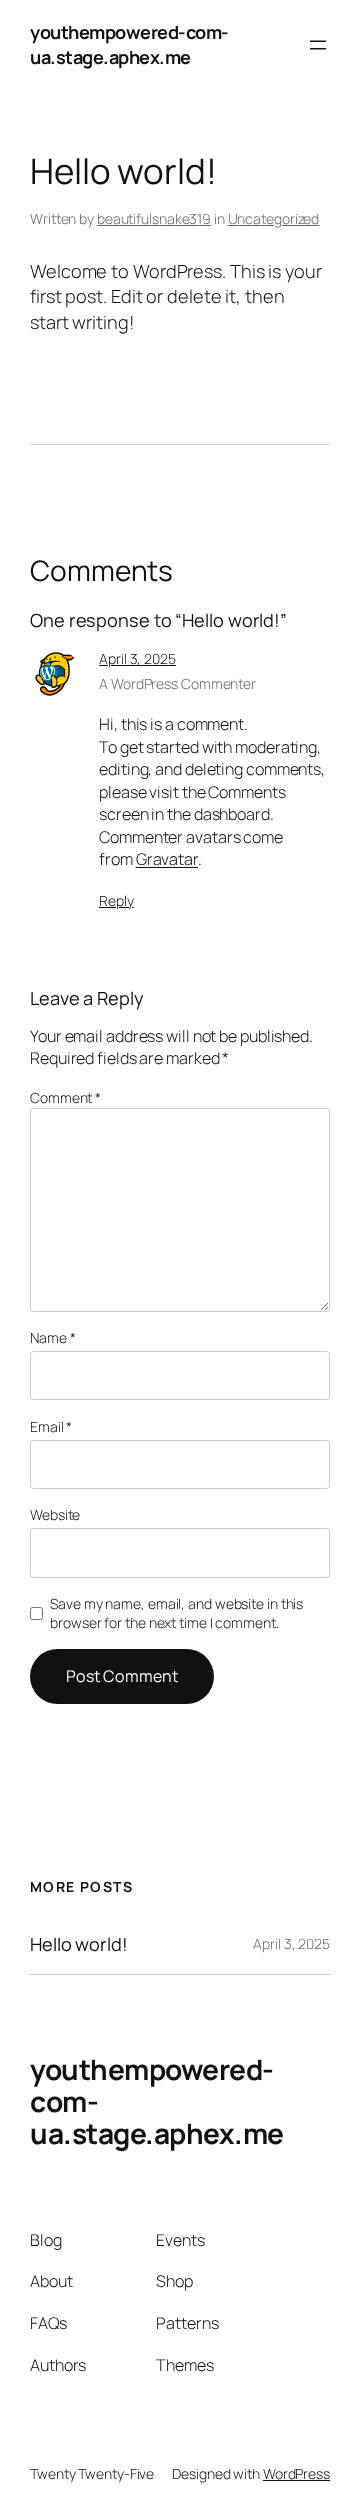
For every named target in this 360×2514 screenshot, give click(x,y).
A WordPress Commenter (177, 683)
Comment (65, 1097)
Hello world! (79, 1944)
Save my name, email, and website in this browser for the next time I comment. (176, 1613)
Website (55, 1514)
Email (51, 1426)
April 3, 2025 (137, 658)
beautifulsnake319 (154, 218)
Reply (116, 900)
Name (52, 1337)
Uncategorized (274, 218)
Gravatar (167, 859)
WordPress (296, 2473)
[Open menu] (318, 45)
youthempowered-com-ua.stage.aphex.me (129, 44)
